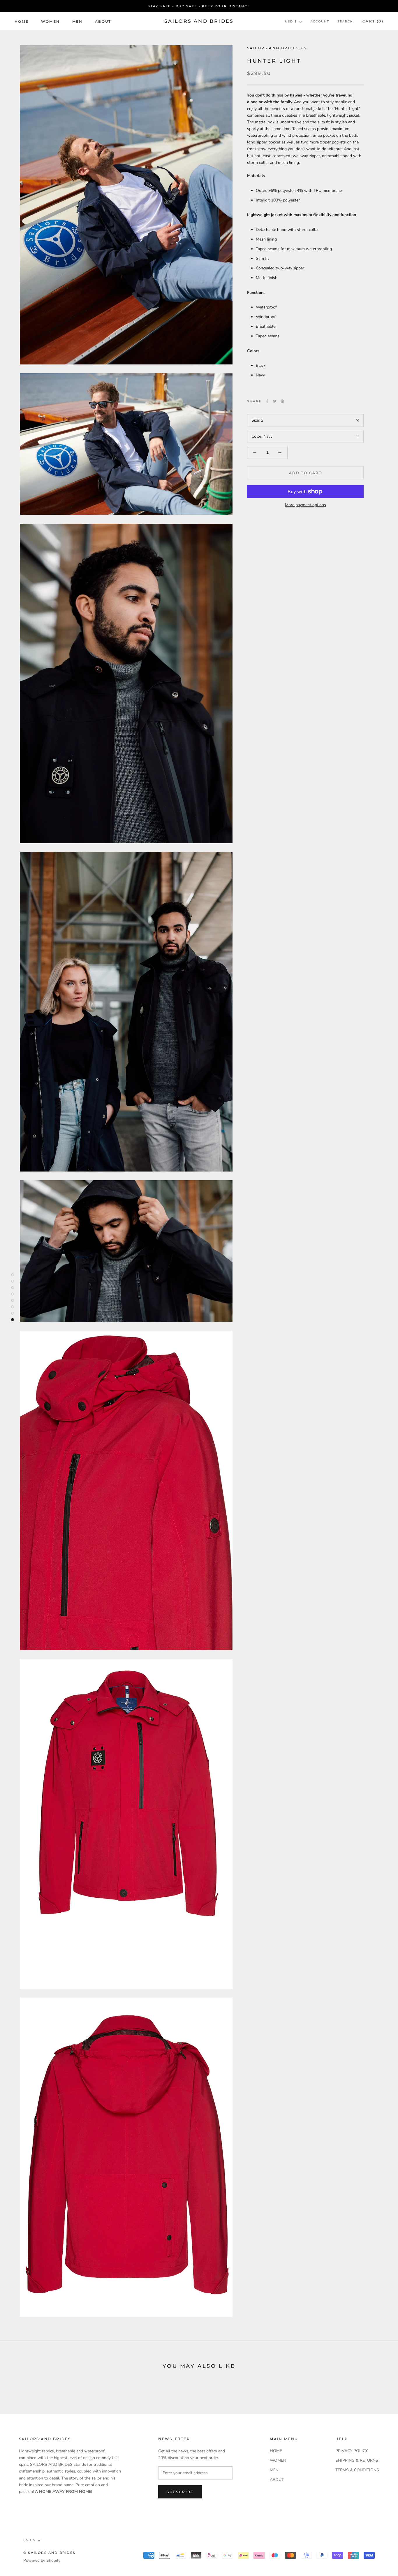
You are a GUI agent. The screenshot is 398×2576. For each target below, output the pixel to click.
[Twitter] (275, 401)
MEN (78, 21)
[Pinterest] (282, 401)
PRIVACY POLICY (352, 2451)
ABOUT (103, 21)
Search (345, 22)
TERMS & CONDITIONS (357, 2470)
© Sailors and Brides (49, 2553)
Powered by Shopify (42, 2560)
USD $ (291, 22)
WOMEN (51, 21)
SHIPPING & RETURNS (357, 2460)
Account (320, 22)
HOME (22, 21)
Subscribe (180, 2492)
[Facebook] (267, 401)
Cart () (373, 21)
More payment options (305, 505)
